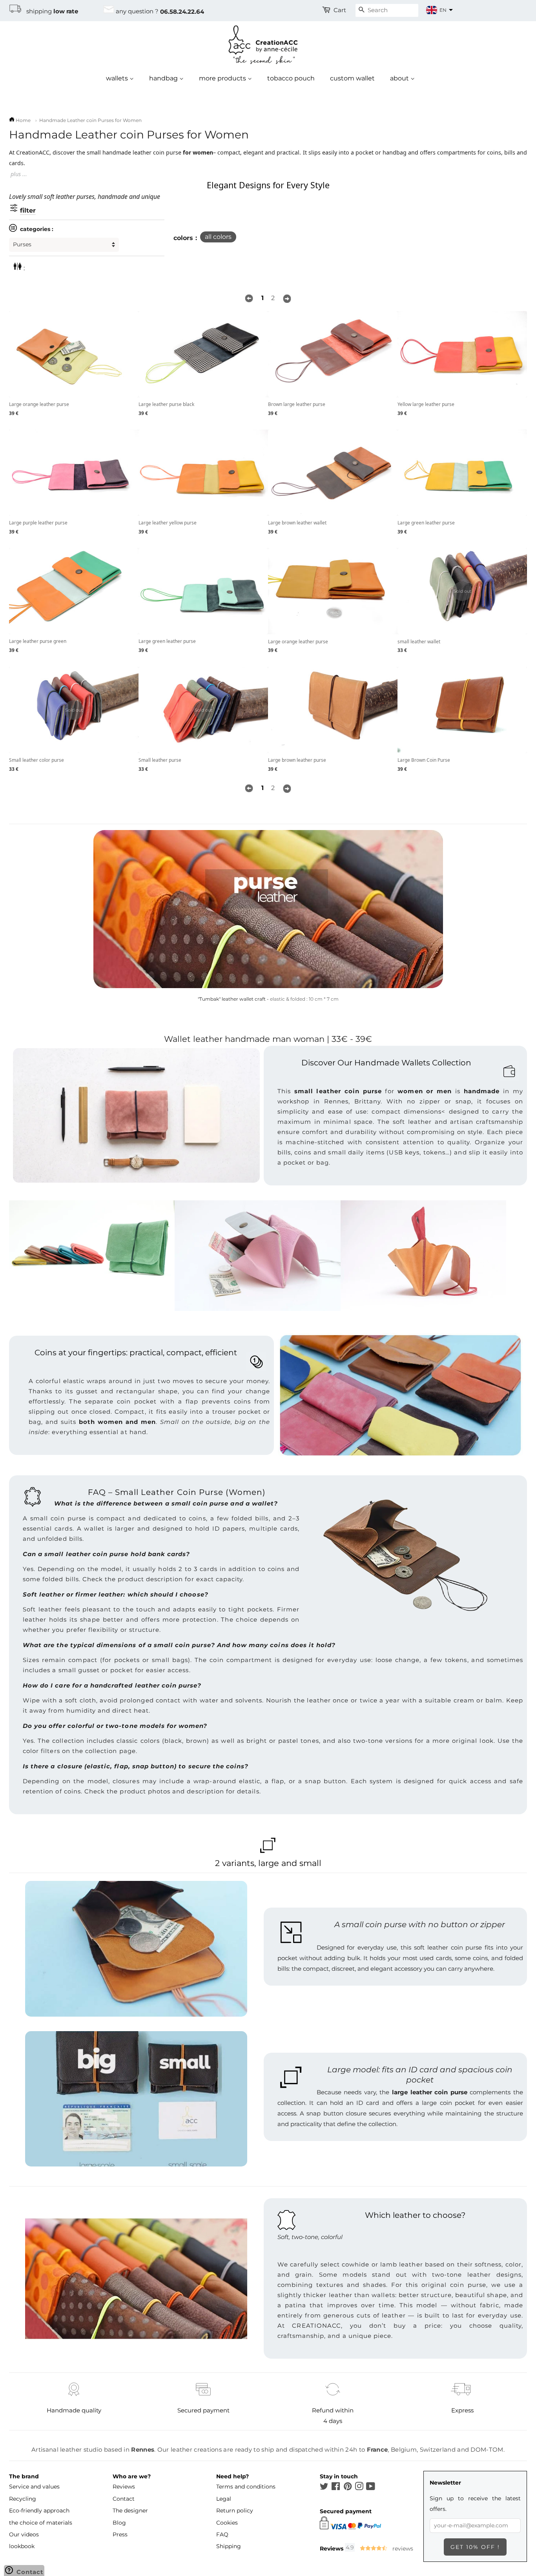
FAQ (222, 2534)
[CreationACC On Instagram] (359, 2488)
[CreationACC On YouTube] (371, 2488)
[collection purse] (268, 909)
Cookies (227, 2523)
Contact (124, 2499)
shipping (50, 11)
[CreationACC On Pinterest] (348, 2488)
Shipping (229, 2546)
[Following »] (287, 298)
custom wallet (352, 78)
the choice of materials (41, 2523)
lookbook (22, 2546)
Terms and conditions (246, 2487)
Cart (340, 10)
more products (223, 78)
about (400, 78)
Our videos (24, 2534)
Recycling (23, 2499)
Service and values (34, 2487)
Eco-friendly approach (39, 2510)
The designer (130, 2510)
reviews (402, 2549)
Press (120, 2534)
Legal (224, 2499)
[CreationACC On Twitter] (324, 2488)
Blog (119, 2523)
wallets (118, 78)
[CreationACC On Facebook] (336, 2488)
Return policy (235, 2510)
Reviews (124, 2487)
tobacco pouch (291, 78)
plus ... (19, 174)
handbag (164, 78)
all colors (218, 237)
